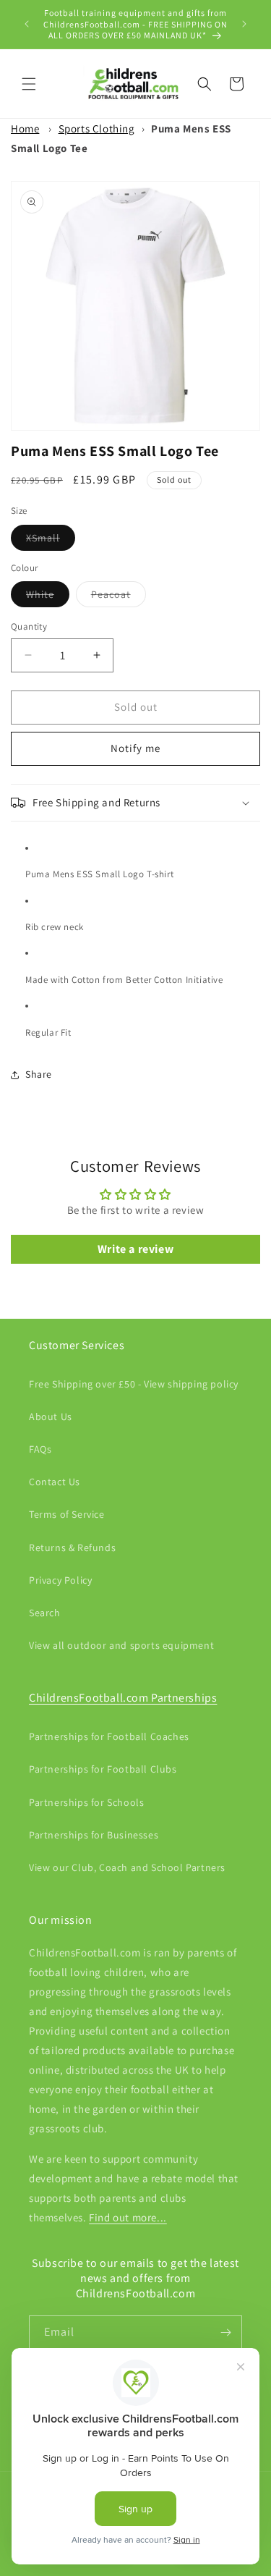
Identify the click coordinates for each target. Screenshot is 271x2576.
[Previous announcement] (27, 24)
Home (25, 128)
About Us (51, 1416)
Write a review (135, 1249)
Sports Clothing (97, 128)
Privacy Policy (60, 1580)
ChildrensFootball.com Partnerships (123, 1698)
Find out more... (128, 2217)
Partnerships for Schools (86, 1802)
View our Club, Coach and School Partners (127, 1867)
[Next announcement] (244, 24)
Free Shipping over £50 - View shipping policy (134, 1384)
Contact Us (55, 1482)
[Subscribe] (225, 2332)
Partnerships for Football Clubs (103, 1769)
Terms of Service (67, 1514)
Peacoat (119, 597)
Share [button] (39, 1074)
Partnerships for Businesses (94, 1835)
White (48, 597)
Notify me (135, 748)
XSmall (51, 541)
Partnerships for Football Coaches (109, 1736)
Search (45, 1613)
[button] (29, 84)
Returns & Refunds (72, 1547)
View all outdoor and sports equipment (121, 1645)
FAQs (40, 1449)
